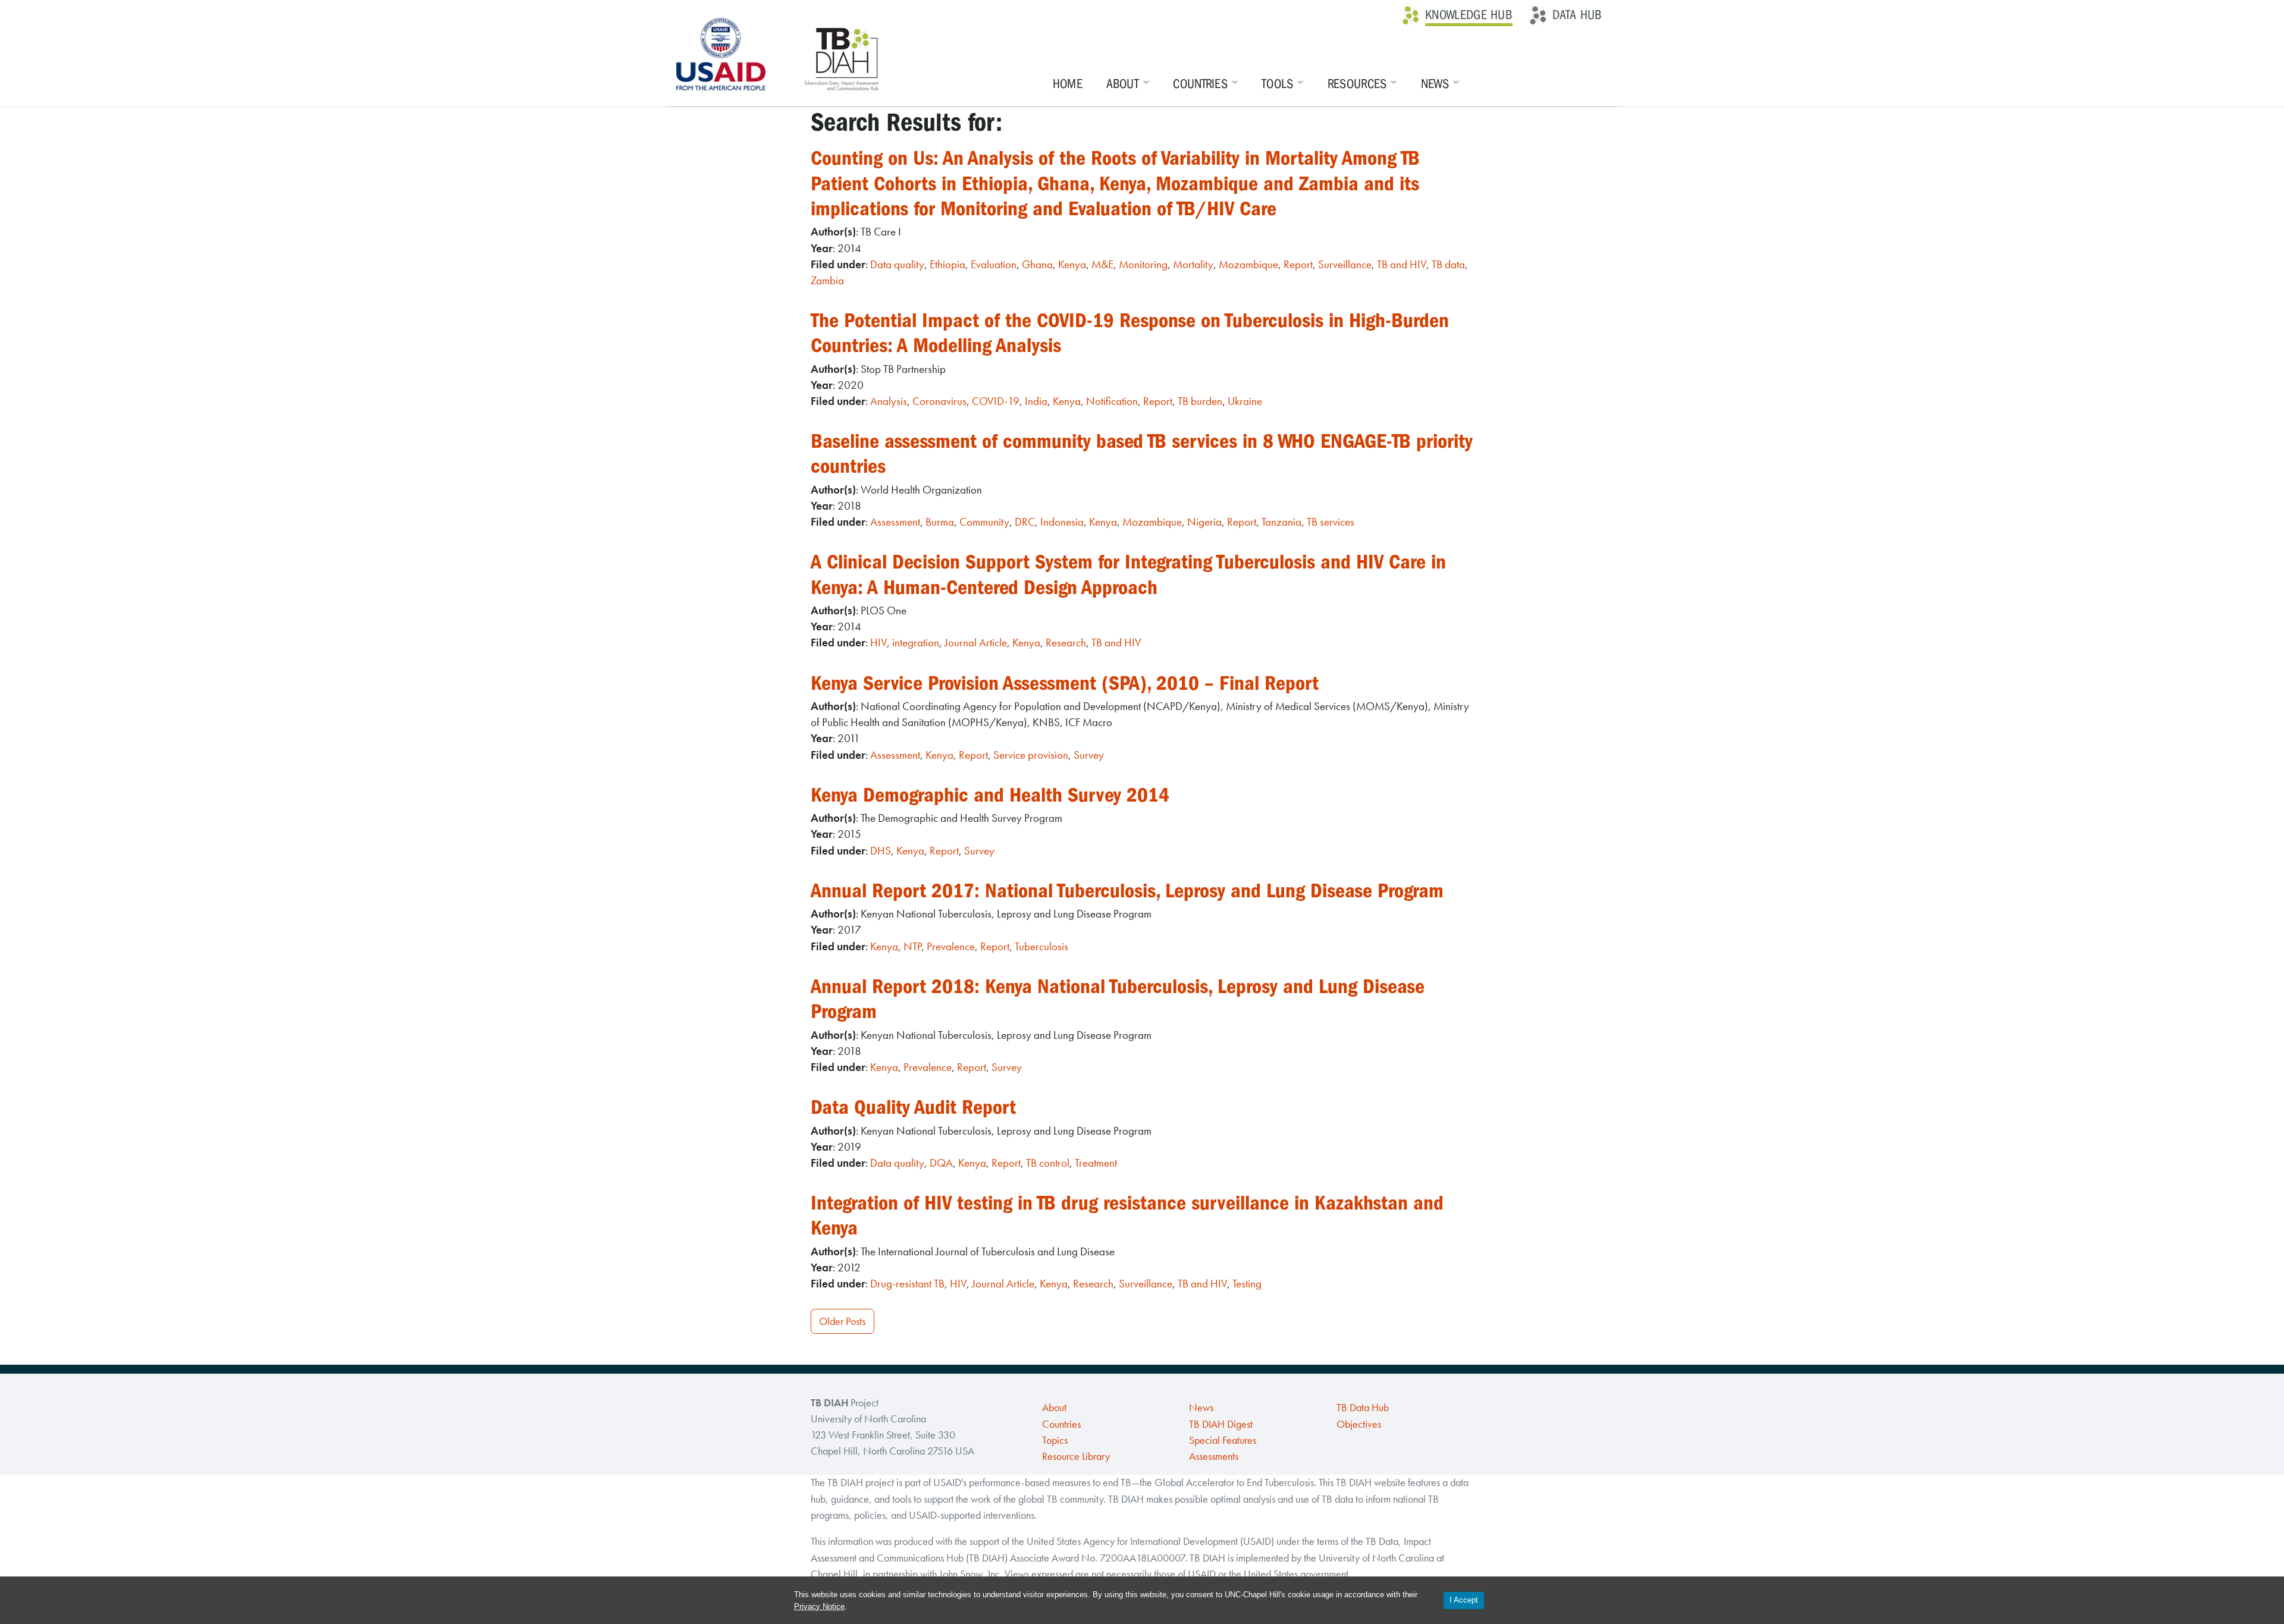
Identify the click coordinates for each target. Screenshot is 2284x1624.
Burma (940, 522)
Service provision (1031, 755)
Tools (1278, 84)
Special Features (1223, 1440)
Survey (1089, 755)
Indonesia (1062, 522)
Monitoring (1143, 264)
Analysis (889, 401)
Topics (1055, 1440)
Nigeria (1204, 522)
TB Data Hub (1363, 1408)
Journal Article (976, 643)
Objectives (1359, 1424)
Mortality (1193, 264)
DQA (941, 1163)
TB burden (1200, 401)
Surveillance (1345, 264)
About (1123, 84)
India (1036, 401)
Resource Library (1076, 1456)
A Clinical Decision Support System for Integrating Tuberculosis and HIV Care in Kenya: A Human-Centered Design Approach (1128, 574)
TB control (1048, 1163)
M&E (1102, 264)
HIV (879, 643)
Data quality (897, 264)
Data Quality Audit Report (913, 1107)
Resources (1357, 84)
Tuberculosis (1041, 946)
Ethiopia (948, 264)
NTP (912, 946)
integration (916, 643)
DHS (881, 851)
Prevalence (951, 946)
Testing (1247, 1284)
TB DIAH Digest (1221, 1424)
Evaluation (994, 264)
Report (1298, 264)
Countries (1200, 84)
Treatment (1096, 1163)
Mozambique (1248, 264)
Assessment (895, 522)
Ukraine (1245, 401)
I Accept (1464, 1600)
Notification (1112, 401)
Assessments (1214, 1456)
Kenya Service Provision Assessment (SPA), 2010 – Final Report (1065, 683)
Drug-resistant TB (907, 1284)
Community (984, 522)
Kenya (1072, 264)
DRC (1025, 522)
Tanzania (1281, 522)
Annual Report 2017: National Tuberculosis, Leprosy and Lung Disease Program (1127, 890)
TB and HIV (1402, 264)
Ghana (1037, 264)
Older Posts (842, 1321)
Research (1066, 643)
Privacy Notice (819, 1606)
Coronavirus (939, 401)
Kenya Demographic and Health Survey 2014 (990, 795)
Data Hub (1577, 15)
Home (1068, 84)
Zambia (827, 280)
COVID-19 (996, 401)
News (1435, 84)
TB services (1331, 522)
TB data (1448, 264)
